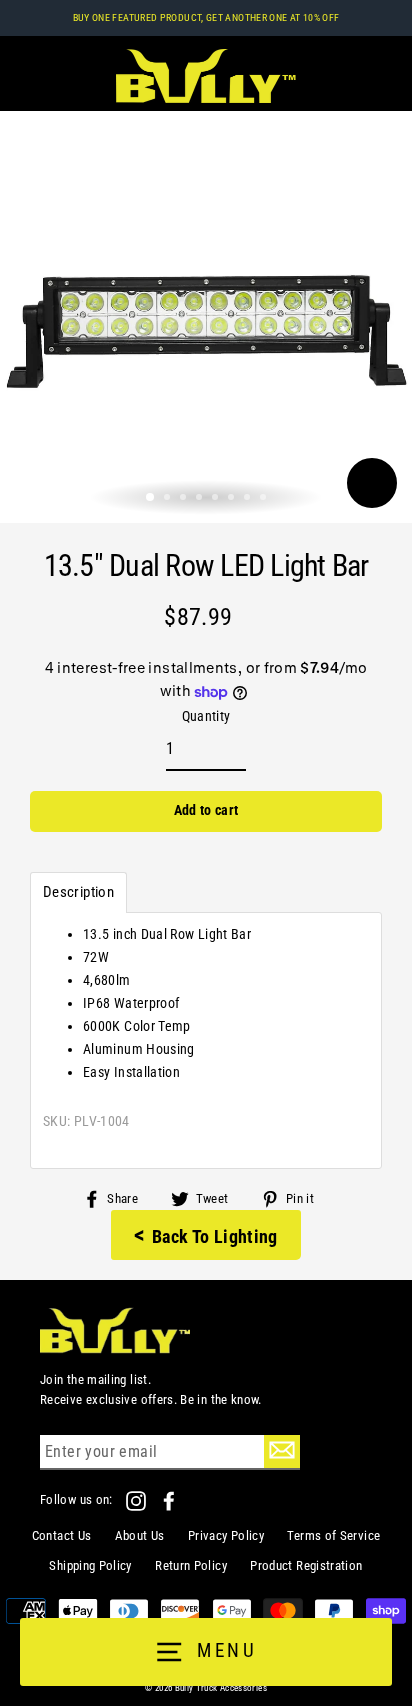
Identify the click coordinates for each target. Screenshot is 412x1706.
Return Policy (191, 1565)
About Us (140, 1535)
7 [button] (249, 499)
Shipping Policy (90, 1565)
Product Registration (306, 1565)
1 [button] (151, 498)
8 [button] (265, 499)
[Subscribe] (282, 1451)
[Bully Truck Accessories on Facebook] (169, 1499)
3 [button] (185, 499)
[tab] (78, 892)
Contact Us (62, 1535)
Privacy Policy (226, 1535)
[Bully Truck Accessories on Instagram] (137, 1499)
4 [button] (201, 499)
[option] (206, 317)
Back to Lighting (206, 1235)
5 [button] (217, 499)
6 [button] (233, 499)
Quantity (206, 716)
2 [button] (169, 499)
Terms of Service (333, 1535)
